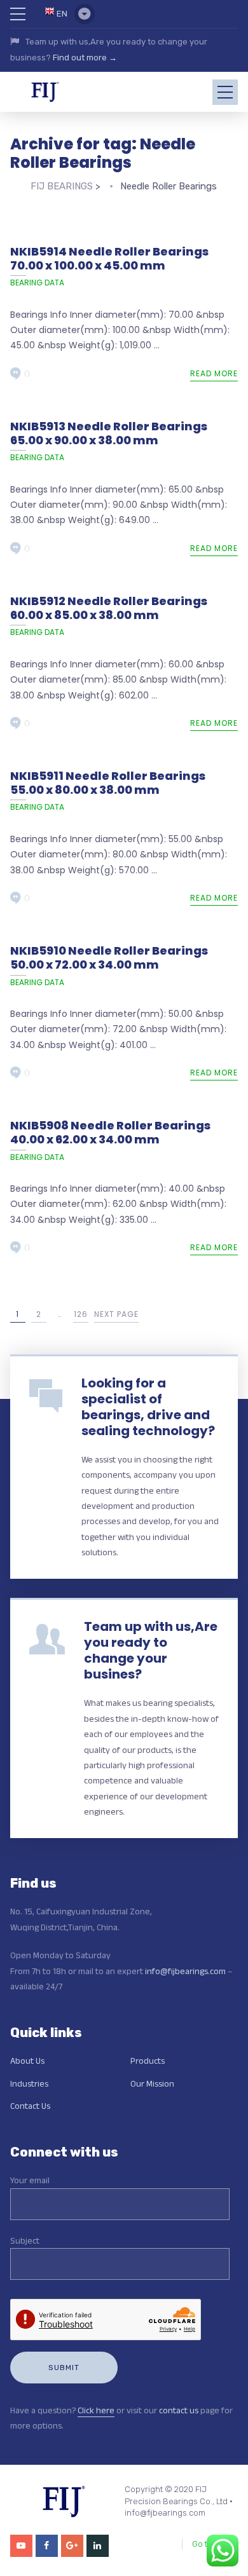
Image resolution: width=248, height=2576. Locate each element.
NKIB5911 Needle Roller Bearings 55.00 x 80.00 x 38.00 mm (108, 783)
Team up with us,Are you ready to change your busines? (151, 1650)
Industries (29, 2083)
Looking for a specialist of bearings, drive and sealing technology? (148, 1407)
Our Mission (152, 2083)
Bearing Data (37, 283)
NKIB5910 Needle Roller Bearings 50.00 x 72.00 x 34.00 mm (109, 957)
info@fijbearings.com (185, 1971)
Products (148, 2061)
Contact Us (30, 2106)
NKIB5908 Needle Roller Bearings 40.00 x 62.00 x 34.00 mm (110, 1132)
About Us (27, 2061)
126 (81, 1314)
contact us (179, 2410)
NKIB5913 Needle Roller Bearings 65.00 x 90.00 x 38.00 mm (109, 433)
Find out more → (85, 58)
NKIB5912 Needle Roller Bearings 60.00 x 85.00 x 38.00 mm (109, 608)
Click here (96, 2410)
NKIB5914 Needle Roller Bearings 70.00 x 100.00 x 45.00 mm (109, 258)
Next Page (116, 1314)
